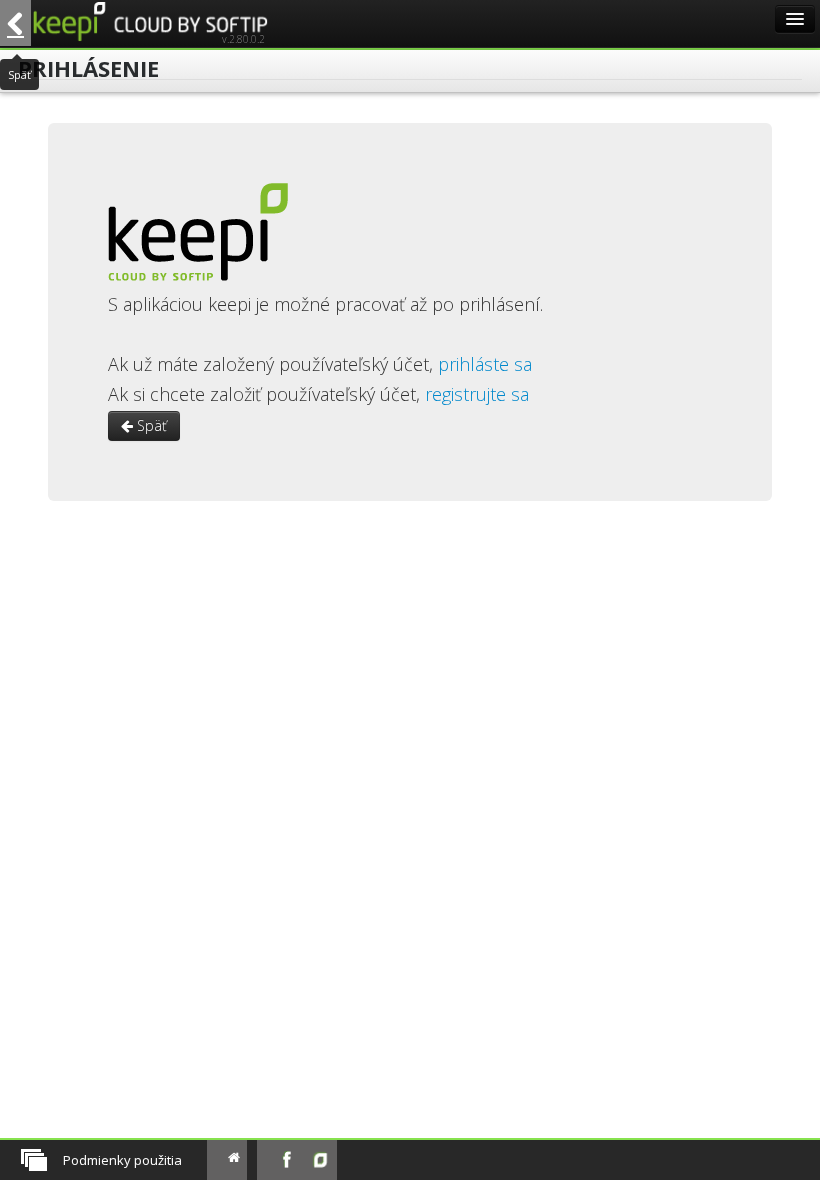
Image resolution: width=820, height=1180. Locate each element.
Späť (150, 425)
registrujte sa (477, 394)
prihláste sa (485, 364)
